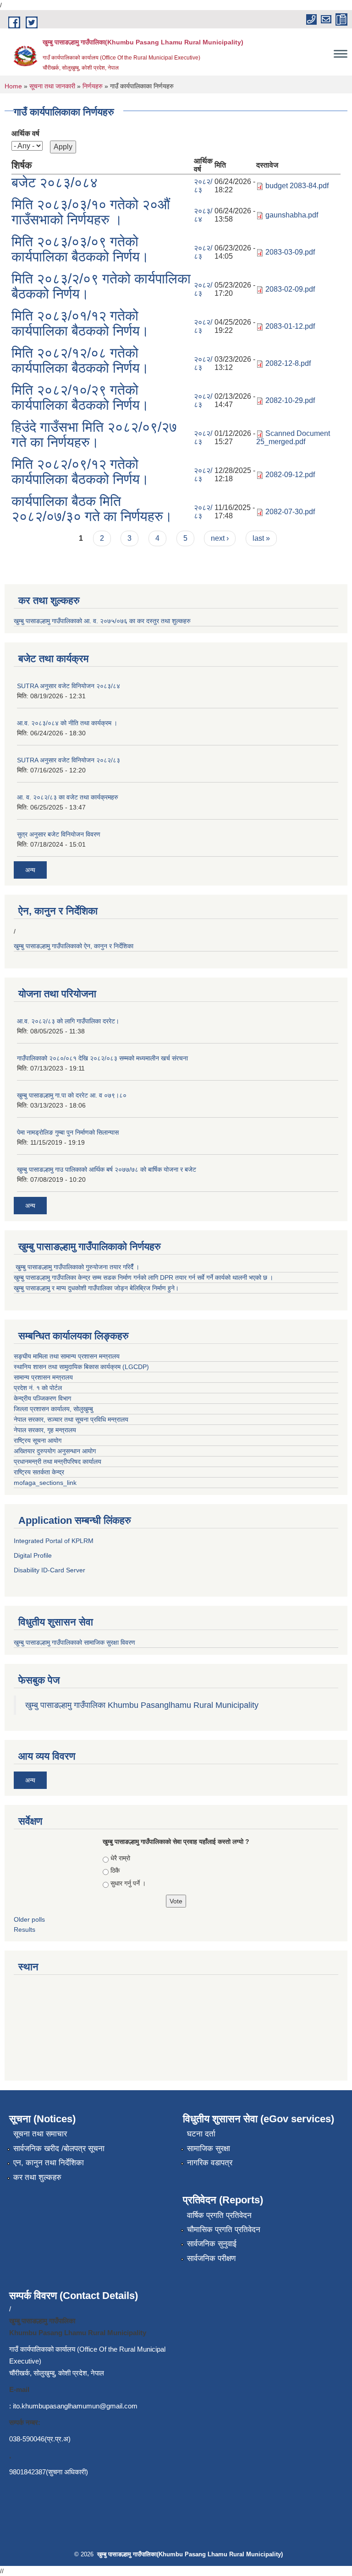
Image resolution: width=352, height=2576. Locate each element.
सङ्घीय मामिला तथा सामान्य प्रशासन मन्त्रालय (68, 1356)
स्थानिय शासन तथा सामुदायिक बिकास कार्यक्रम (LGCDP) (81, 1367)
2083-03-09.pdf (290, 252)
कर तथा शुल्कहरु (37, 2177)
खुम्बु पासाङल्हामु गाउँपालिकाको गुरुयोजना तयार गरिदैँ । (77, 1267)
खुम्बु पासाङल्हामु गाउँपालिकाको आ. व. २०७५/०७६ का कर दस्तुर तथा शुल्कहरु (102, 621)
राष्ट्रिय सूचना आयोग (38, 1440)
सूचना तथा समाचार (40, 2134)
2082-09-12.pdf (290, 475)
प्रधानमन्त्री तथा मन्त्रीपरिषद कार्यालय (58, 1462)
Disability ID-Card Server (49, 1570)
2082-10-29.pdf (290, 400)
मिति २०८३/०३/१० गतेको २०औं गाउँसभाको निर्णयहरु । (91, 212)
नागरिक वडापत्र (210, 2163)
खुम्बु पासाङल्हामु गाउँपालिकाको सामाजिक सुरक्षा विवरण (75, 1642)
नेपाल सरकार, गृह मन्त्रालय (45, 1430)
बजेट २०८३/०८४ (55, 182)
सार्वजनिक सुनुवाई (212, 2244)
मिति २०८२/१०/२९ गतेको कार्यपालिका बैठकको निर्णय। (80, 397)
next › (220, 538)
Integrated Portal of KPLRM (54, 1541)
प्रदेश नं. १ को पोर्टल (39, 1388)
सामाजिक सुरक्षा (209, 2149)
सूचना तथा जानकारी (52, 86)
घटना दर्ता (201, 2134)
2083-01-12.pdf (290, 326)
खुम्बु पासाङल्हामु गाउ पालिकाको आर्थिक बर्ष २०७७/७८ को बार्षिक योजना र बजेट (107, 1169)
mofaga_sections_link (45, 1483)
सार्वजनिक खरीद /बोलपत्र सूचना (59, 2149)
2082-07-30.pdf (290, 512)
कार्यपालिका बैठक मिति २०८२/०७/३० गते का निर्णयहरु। (92, 509)
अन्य (30, 870)
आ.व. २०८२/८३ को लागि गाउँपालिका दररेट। (68, 1021)
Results (25, 1929)
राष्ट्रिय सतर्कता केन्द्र (39, 1472)
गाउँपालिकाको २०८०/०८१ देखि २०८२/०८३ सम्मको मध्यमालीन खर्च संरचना (102, 1058)
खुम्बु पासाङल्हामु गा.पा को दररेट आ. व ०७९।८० (72, 1095)
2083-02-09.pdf (290, 289)
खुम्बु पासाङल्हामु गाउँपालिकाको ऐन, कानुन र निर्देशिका (74, 946)
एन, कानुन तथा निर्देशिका (49, 2163)
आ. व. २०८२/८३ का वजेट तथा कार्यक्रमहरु (68, 797)
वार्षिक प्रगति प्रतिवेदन (219, 2215)
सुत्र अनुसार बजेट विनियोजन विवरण (59, 834)
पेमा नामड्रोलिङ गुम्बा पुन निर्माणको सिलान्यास (68, 1132)
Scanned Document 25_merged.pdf (293, 437)
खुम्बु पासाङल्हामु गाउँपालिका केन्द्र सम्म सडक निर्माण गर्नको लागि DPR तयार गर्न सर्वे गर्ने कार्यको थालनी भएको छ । (143, 1277)
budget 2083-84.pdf (297, 186)
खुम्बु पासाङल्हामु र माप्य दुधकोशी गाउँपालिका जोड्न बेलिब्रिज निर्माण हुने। (96, 1288)
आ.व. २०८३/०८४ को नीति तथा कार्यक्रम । (67, 723)
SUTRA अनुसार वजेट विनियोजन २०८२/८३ (69, 760)
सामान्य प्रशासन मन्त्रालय (43, 1377)
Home (13, 86)
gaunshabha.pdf (292, 215)
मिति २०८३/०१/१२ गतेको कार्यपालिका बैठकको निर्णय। (80, 323)
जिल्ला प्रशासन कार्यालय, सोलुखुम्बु (54, 1409)
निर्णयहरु (93, 86)
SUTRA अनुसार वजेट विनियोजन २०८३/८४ (69, 686)
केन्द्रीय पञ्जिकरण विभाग (42, 1398)
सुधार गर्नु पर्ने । (128, 1883)
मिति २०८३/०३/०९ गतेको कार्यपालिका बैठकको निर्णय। (80, 249)
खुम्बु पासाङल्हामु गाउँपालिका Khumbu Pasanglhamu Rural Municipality (142, 1705)
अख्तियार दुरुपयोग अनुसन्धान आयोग (55, 1451)
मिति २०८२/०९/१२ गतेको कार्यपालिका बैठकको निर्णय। (80, 472)
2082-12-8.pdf (288, 363)
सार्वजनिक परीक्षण (211, 2258)
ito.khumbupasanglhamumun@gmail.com (75, 2406)
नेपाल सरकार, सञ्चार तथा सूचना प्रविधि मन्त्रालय (71, 1419)
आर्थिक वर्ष (25, 133)
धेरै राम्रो (120, 1858)
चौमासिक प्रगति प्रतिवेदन (224, 2230)
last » (261, 538)
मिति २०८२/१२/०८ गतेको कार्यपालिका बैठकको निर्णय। (80, 360)
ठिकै (115, 1870)
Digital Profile (33, 1555)
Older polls (29, 1919)
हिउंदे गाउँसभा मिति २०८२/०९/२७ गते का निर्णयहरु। (94, 435)
